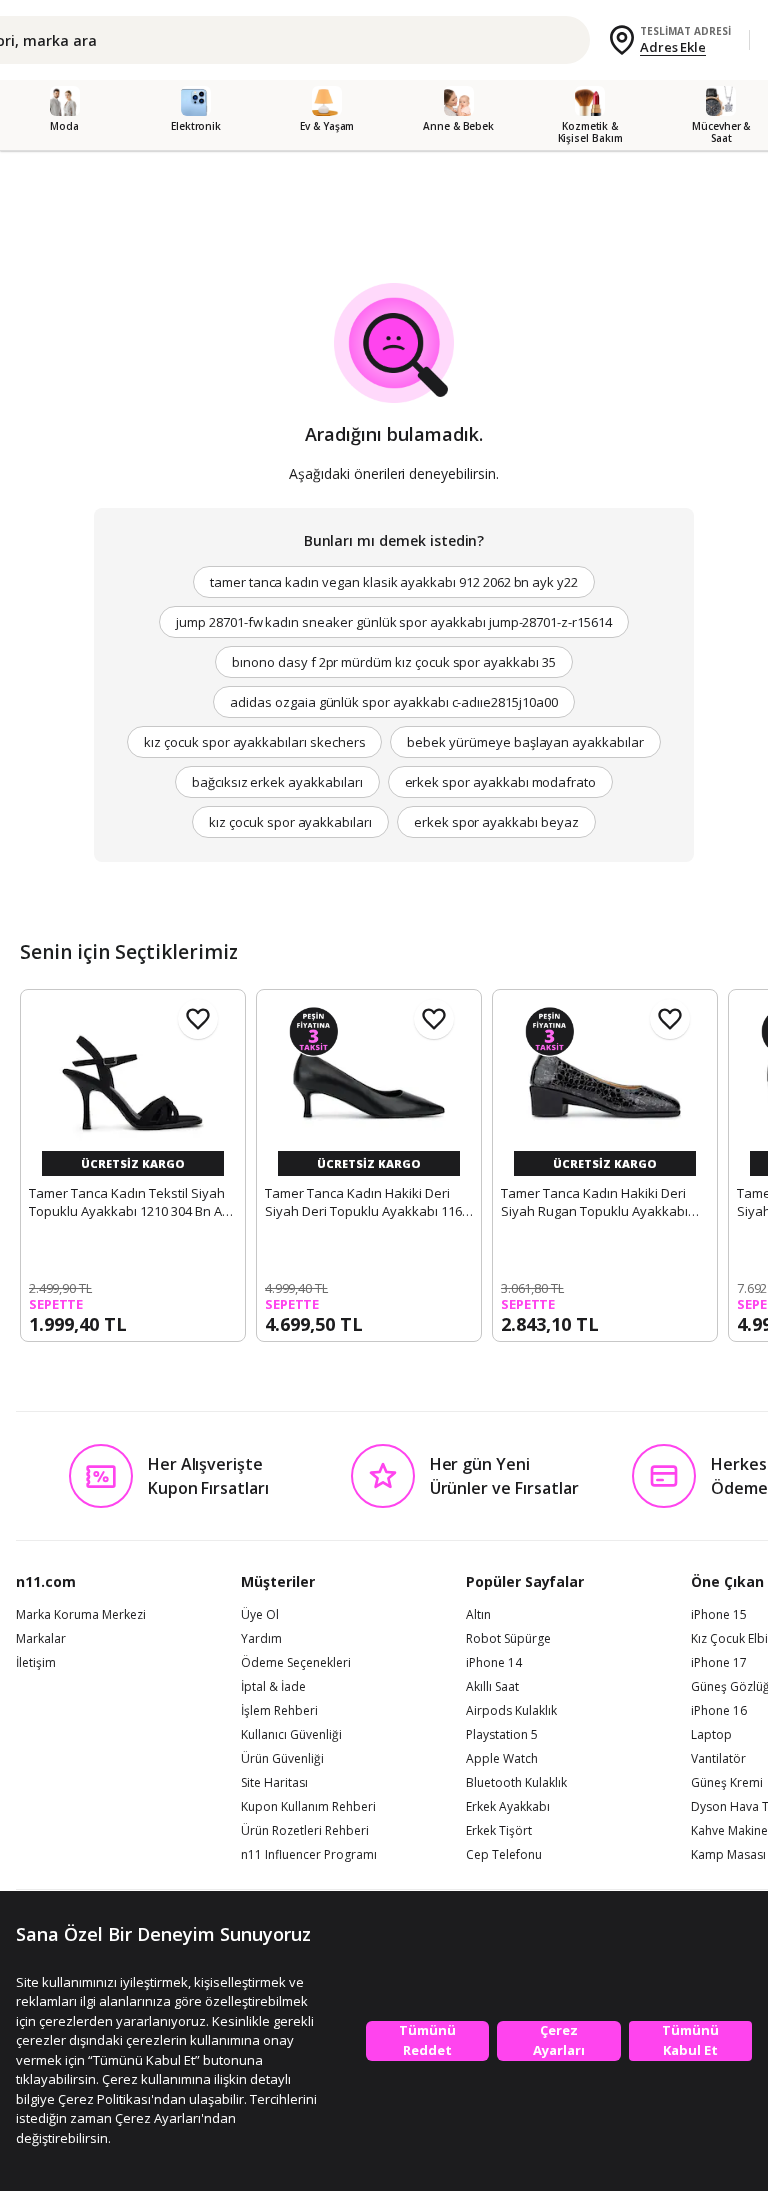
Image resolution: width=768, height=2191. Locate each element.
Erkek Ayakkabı (508, 1807)
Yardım (261, 1639)
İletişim (36, 1663)
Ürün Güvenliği (282, 1759)
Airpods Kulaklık (511, 1711)
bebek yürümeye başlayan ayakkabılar (525, 742)
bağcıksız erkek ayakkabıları (277, 782)
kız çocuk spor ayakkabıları (290, 822)
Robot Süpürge (508, 1639)
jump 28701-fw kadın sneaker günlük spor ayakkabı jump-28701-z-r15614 (394, 622)
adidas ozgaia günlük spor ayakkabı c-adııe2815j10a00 (393, 702)
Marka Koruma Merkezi (81, 1615)
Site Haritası (274, 1783)
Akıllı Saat (492, 1687)
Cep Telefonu (504, 1855)
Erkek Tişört (499, 1831)
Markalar (41, 1639)
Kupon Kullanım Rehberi (308, 1807)
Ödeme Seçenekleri (296, 1663)
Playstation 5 (502, 1735)
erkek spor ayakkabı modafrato (501, 782)
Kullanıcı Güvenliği (291, 1735)
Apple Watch (502, 1759)
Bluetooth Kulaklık (516, 1783)
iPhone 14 (494, 1663)
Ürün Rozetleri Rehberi (305, 1831)
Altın (478, 1615)
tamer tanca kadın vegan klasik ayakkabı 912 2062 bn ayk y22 (394, 582)
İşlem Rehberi (279, 1711)
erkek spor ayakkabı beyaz (496, 822)
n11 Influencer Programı (309, 1855)
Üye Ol (260, 1615)
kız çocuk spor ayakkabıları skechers (254, 742)
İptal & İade (273, 1687)
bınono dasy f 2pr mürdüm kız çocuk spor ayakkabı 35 (393, 662)
